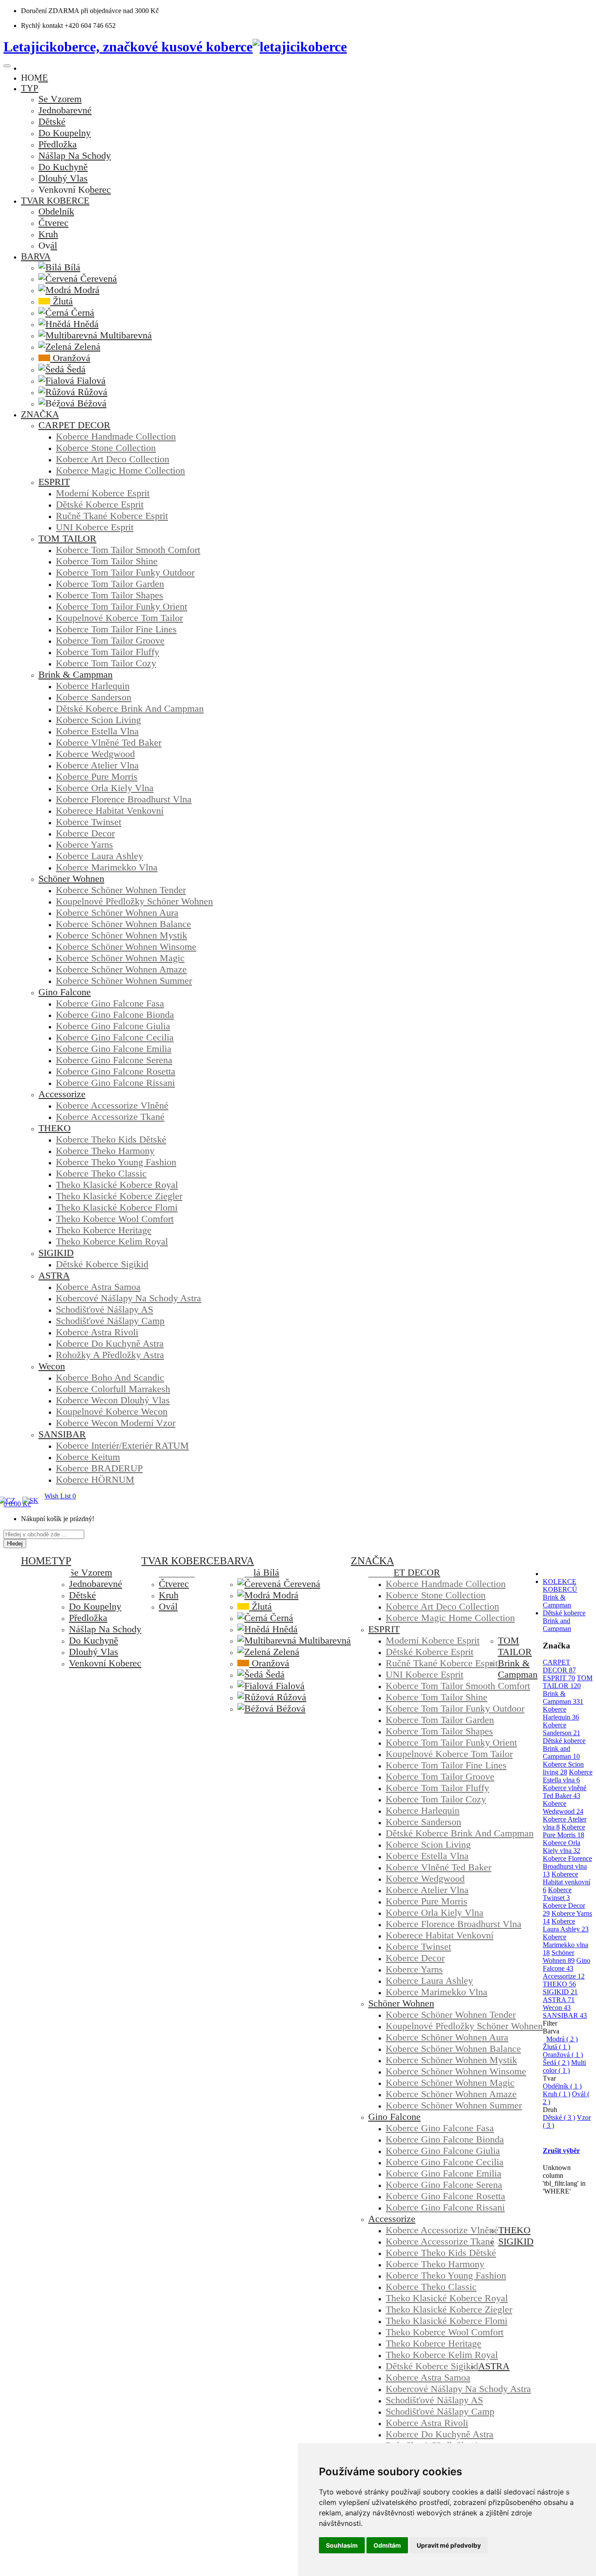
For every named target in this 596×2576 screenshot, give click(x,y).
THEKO (559, 1984)
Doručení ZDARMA (51, 11)
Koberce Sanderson (562, 1729)
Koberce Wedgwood (563, 1807)
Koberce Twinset (557, 1894)
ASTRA (559, 2000)
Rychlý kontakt (42, 26)
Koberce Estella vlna (568, 1776)
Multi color (564, 2066)
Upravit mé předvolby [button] (449, 2545)
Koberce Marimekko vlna (565, 1945)
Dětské (559, 2117)
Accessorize (564, 1976)
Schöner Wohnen (559, 1957)
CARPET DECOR (559, 1666)
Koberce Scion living (563, 1768)
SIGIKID (560, 1992)
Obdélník (562, 2086)
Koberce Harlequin (561, 1713)
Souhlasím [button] (342, 2545)
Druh (550, 2110)
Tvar (549, 2078)
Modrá (562, 2039)
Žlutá (557, 2047)
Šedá (556, 2063)
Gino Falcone (567, 1964)
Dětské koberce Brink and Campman (564, 1621)
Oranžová (563, 2055)
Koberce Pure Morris (564, 1831)
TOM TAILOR (568, 1682)
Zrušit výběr (561, 2151)
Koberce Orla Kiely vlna (562, 1847)
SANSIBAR (565, 2015)
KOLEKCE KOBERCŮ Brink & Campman (560, 1593)
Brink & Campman (563, 1697)
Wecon (557, 2008)
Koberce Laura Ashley (566, 1925)
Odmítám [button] (387, 2545)
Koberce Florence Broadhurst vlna (567, 1866)
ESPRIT (559, 1678)
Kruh (557, 2094)
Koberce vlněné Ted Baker (565, 1792)
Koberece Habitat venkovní (567, 1882)
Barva (551, 2031)
